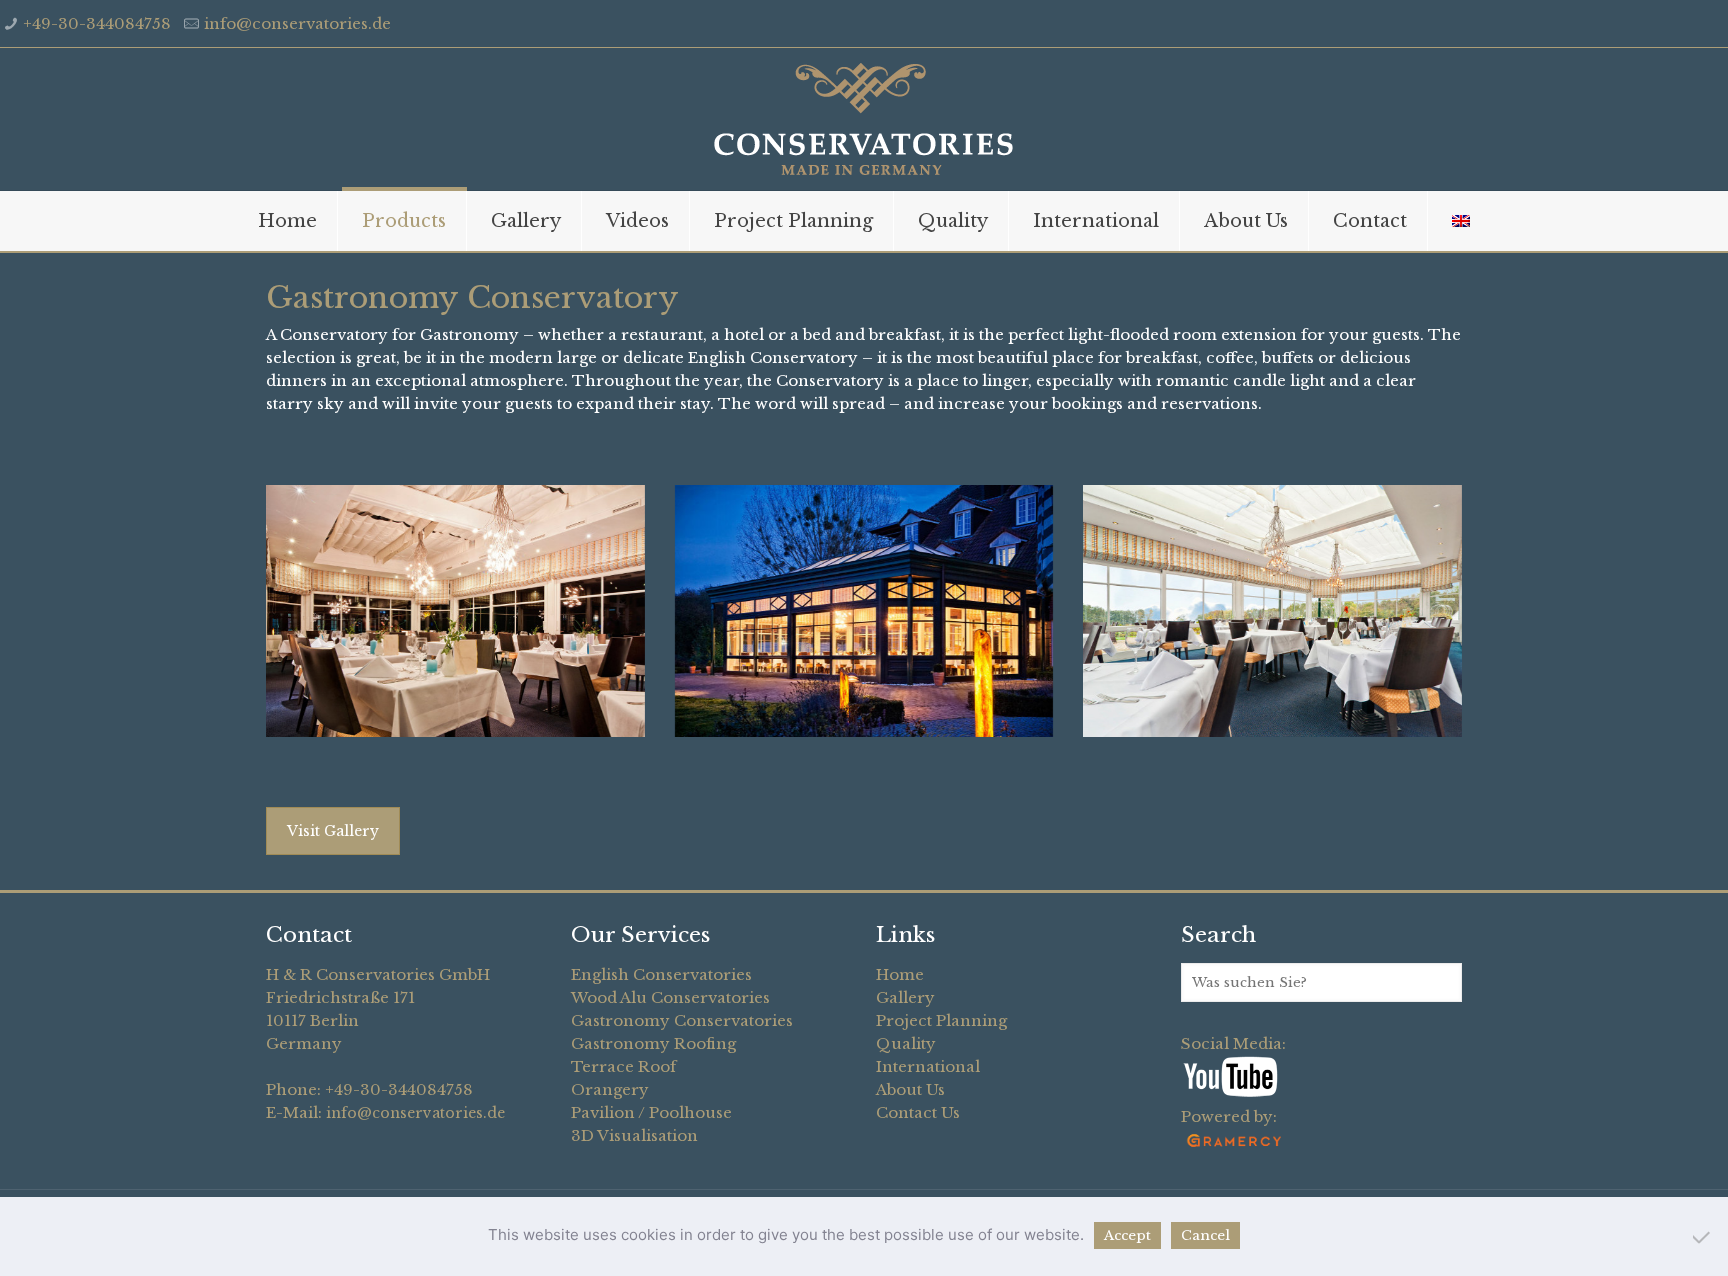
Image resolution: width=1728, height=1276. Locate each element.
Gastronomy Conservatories (682, 1020)
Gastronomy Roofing (653, 1043)
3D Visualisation (634, 1135)
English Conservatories (661, 974)
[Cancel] (1703, 1237)
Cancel (1205, 1235)
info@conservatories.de (297, 23)
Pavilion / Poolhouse (651, 1112)
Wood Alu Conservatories (670, 997)
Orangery (610, 1089)
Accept (1127, 1235)
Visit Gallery (333, 831)
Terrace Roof (623, 1066)
